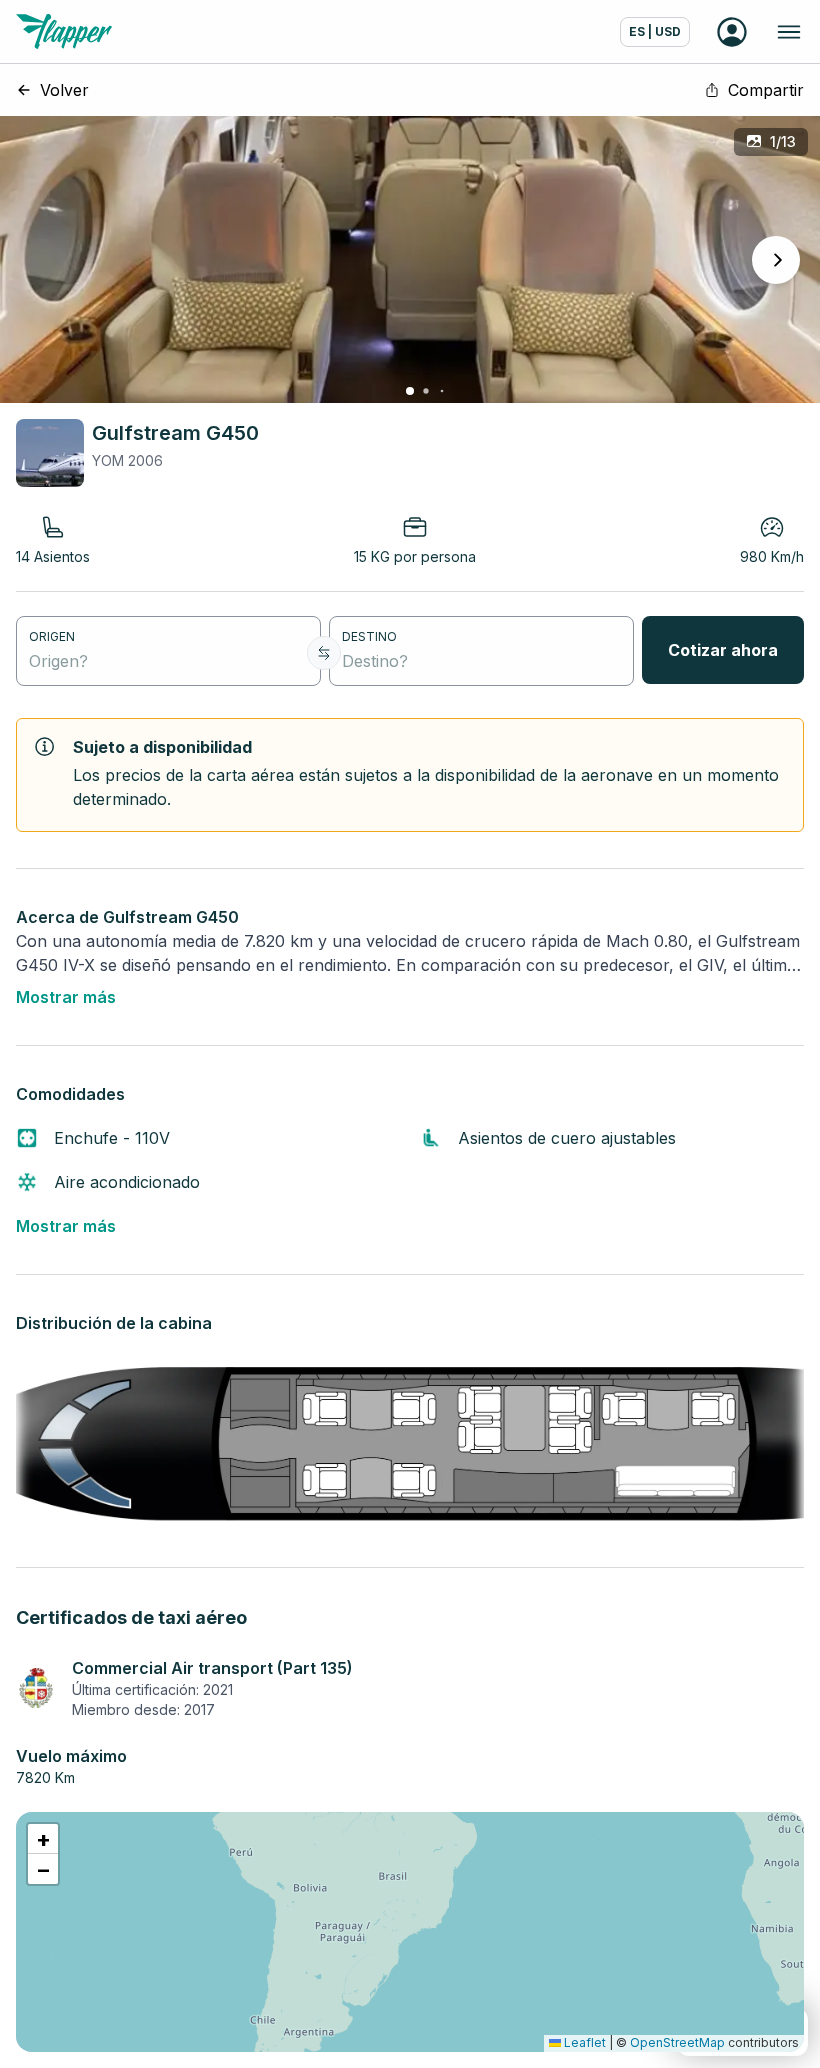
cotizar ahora (723, 650)
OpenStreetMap (677, 2042)
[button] (43, 1839)
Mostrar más (66, 997)
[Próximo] (776, 260)
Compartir (766, 90)
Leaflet (583, 2042)
